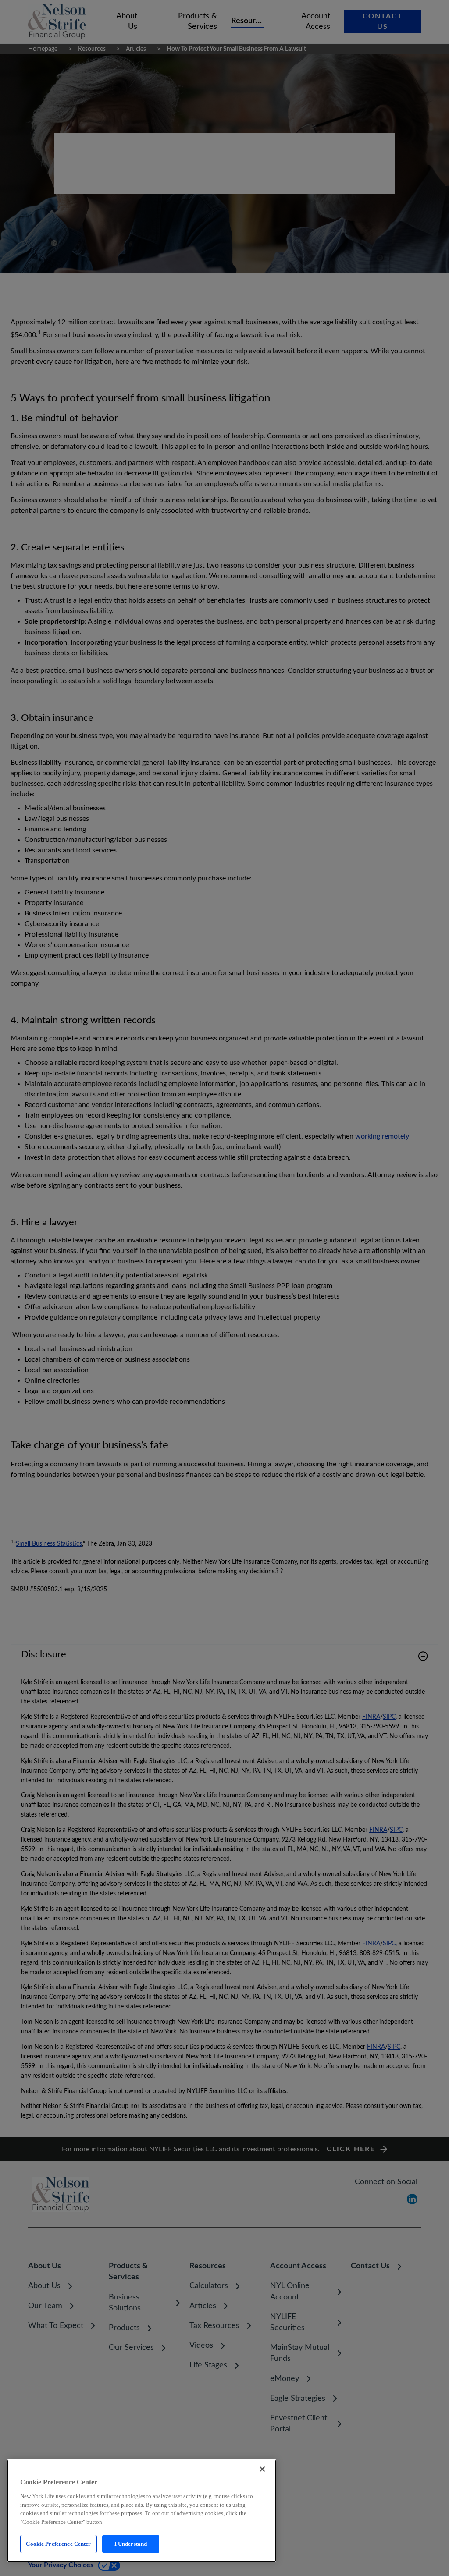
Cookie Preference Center (58, 2544)
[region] (142, 2511)
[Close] (262, 2469)
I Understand (131, 2544)
